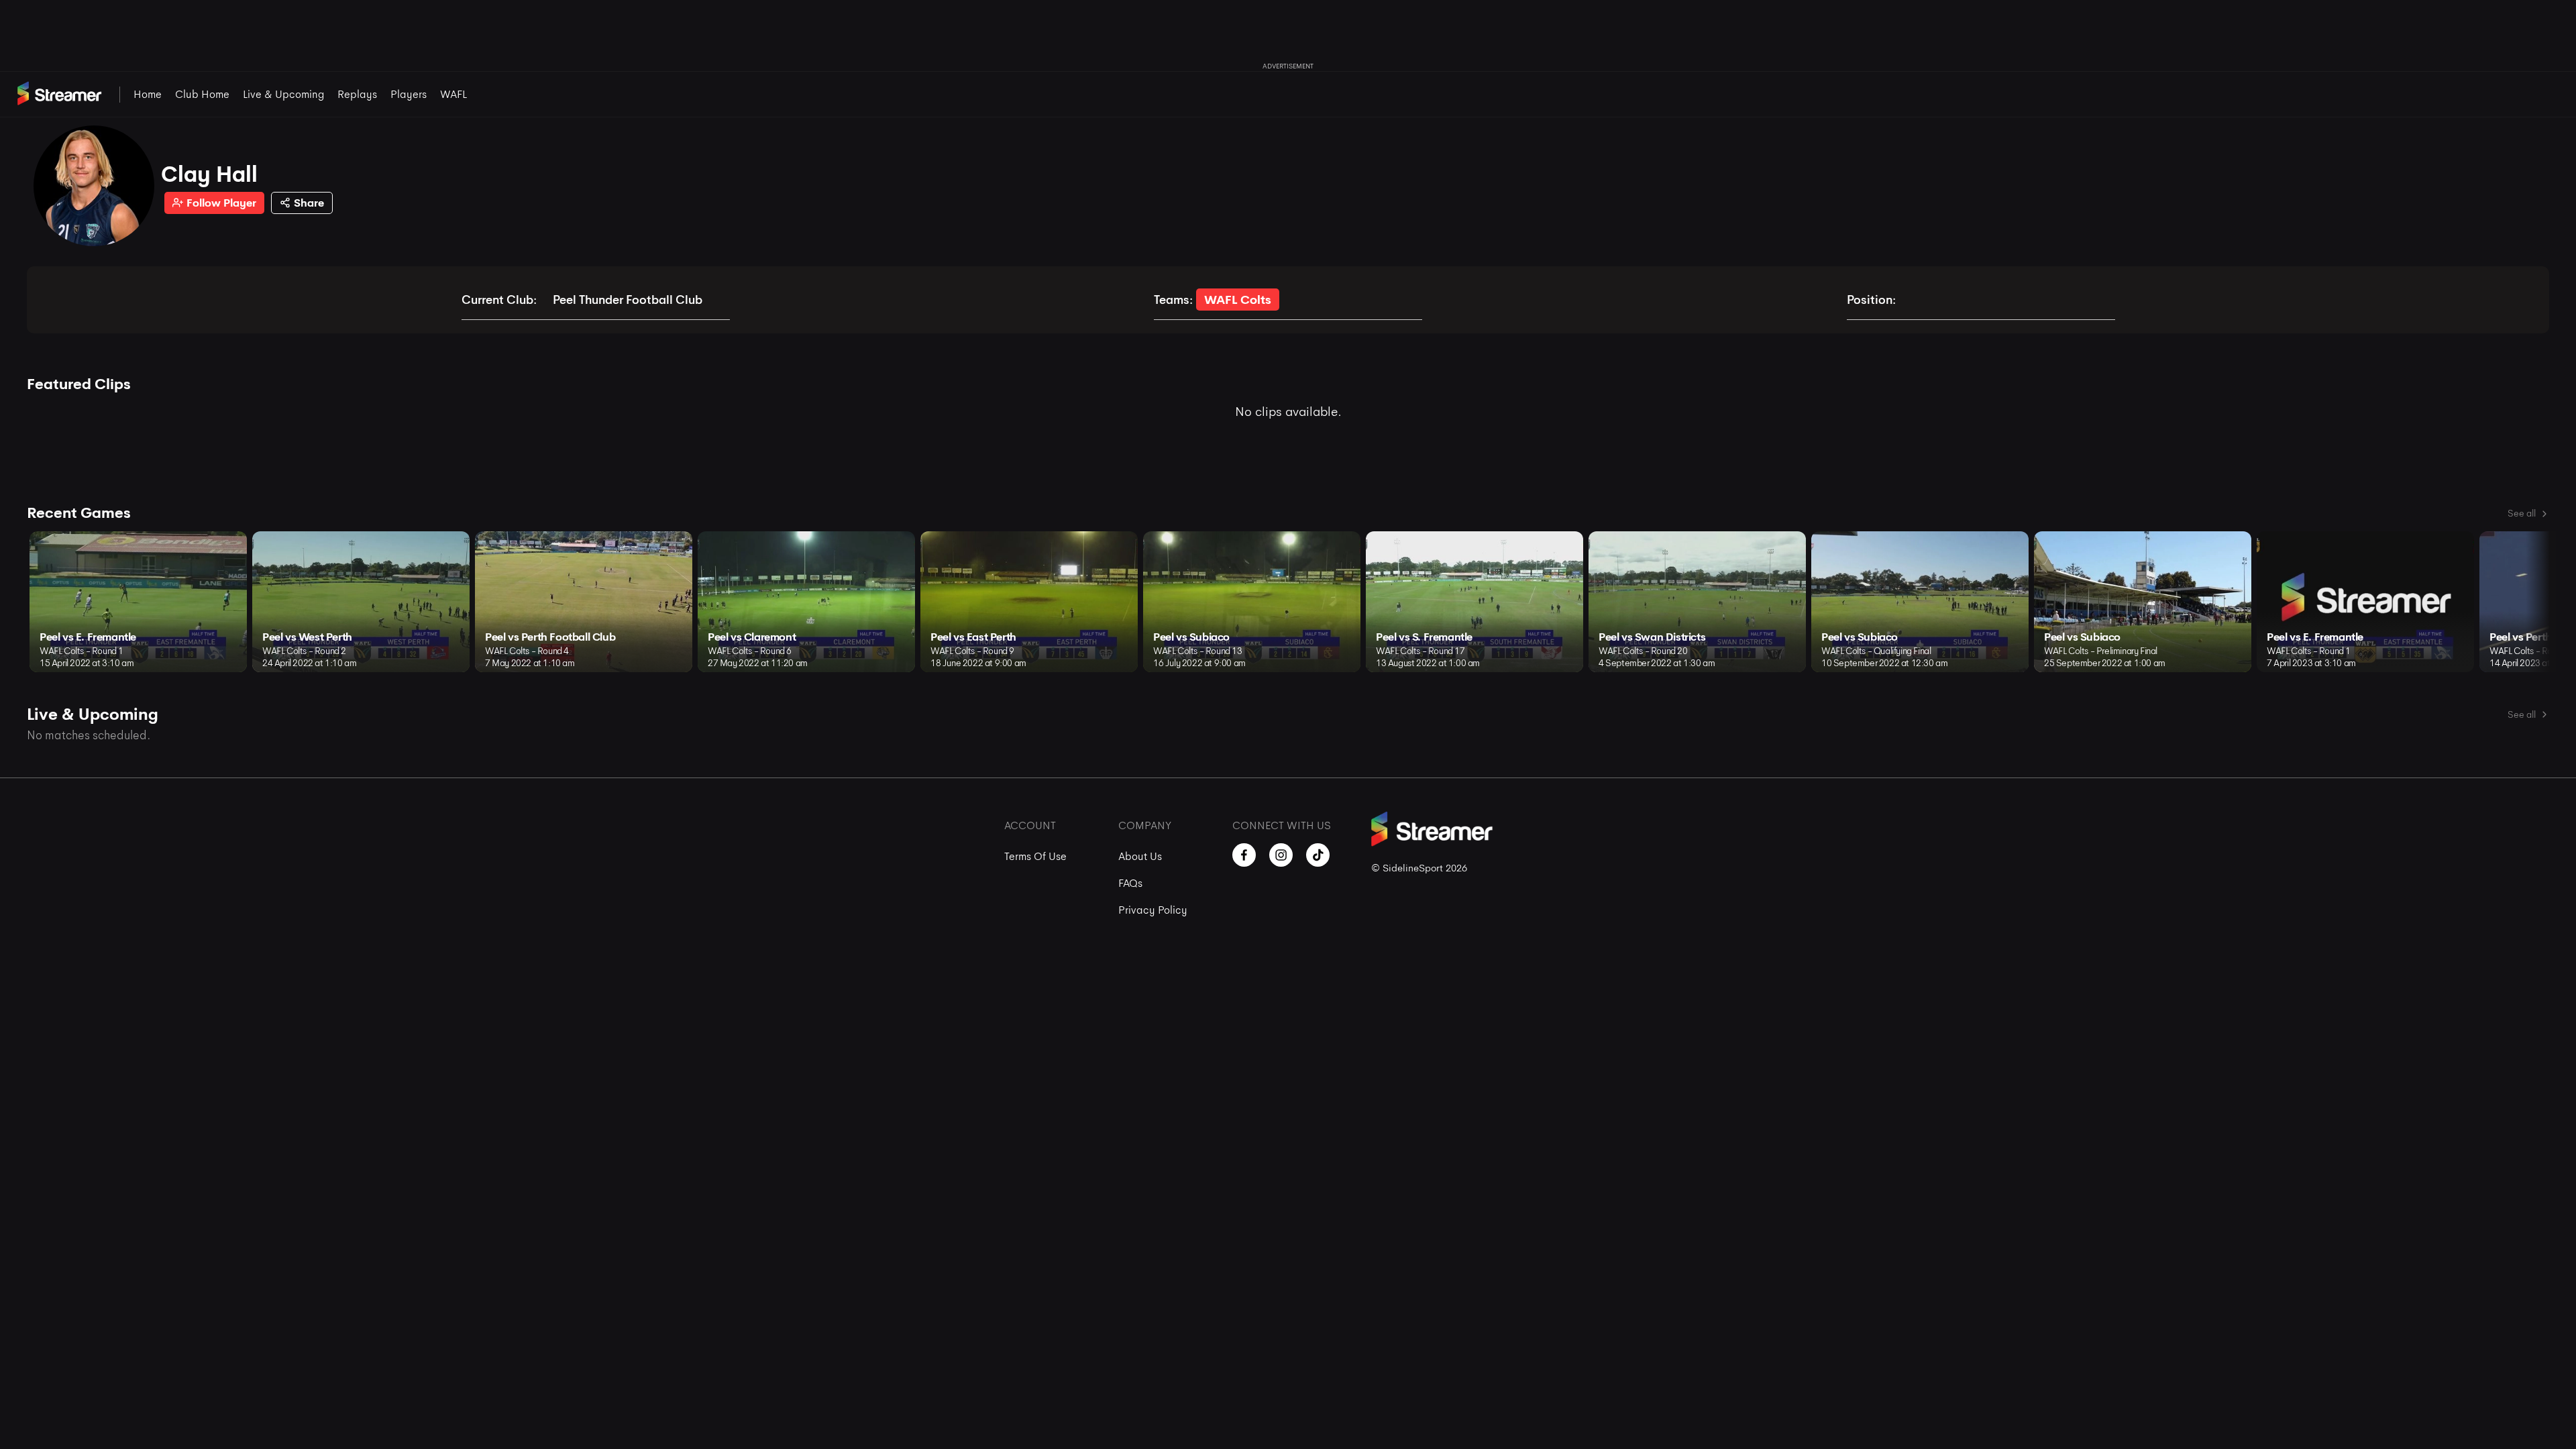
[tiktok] (1318, 855)
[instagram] (1281, 855)
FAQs (1130, 883)
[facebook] (1244, 855)
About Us (1140, 856)
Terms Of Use (1035, 856)
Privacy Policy (1153, 910)
